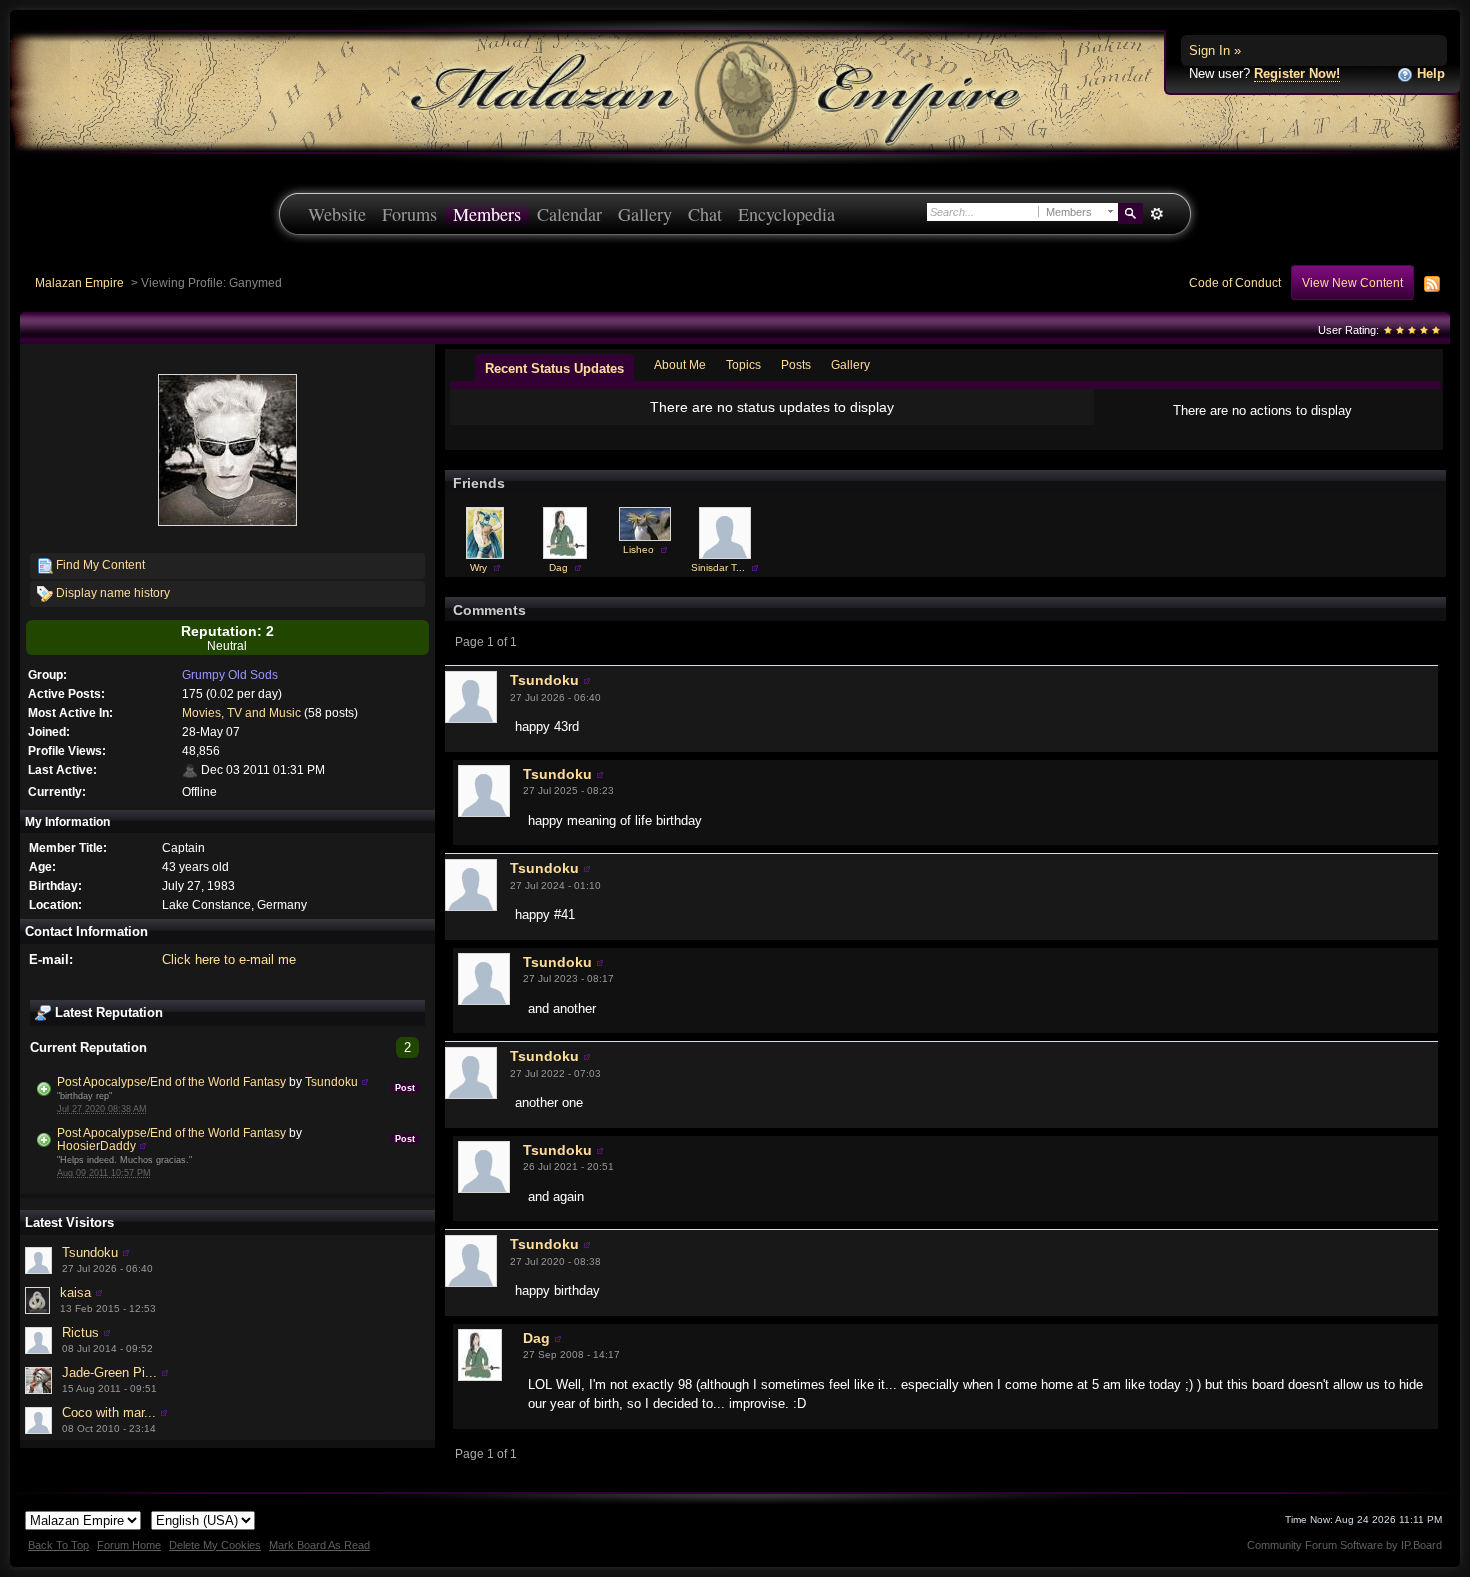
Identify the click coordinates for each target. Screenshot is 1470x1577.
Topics (743, 364)
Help (1429, 73)
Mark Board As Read (319, 1545)
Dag (558, 567)
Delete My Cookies (215, 1545)
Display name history (111, 592)
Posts (796, 364)
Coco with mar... (109, 1412)
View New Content (1352, 282)
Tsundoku (331, 1081)
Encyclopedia (786, 214)
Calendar (569, 214)
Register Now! (1297, 73)
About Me (680, 364)
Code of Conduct (1235, 282)
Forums (409, 214)
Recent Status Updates (554, 368)
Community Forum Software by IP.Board (1344, 1545)
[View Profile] (365, 1081)
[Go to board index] (735, 90)
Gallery (645, 214)
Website (337, 214)
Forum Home (129, 1545)
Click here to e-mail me (229, 959)
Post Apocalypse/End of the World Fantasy (171, 1081)
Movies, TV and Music (241, 712)
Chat (705, 214)
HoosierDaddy (96, 1145)
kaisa (75, 1292)
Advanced (1156, 214)
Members (487, 214)
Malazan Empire (79, 282)
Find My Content (99, 564)
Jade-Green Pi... (109, 1372)
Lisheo (638, 549)
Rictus (80, 1332)
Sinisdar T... (718, 567)
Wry (478, 567)
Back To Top (58, 1545)
